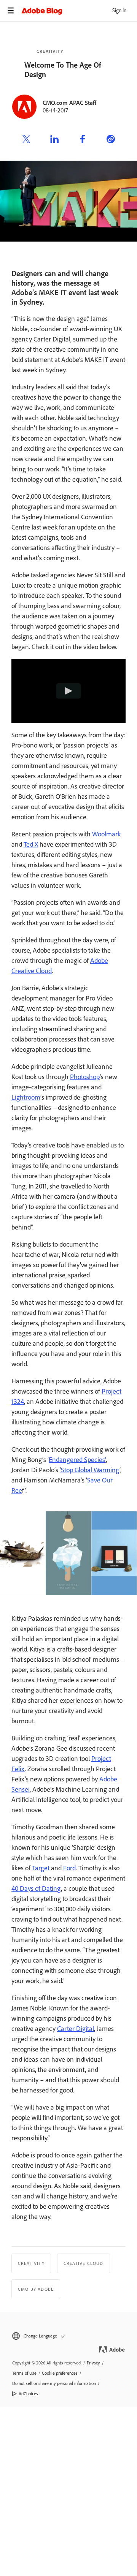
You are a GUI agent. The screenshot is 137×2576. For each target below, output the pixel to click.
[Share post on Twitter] (26, 140)
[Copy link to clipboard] (111, 140)
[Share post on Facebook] (83, 140)
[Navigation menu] (11, 11)
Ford (69, 1868)
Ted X (31, 844)
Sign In (119, 10)
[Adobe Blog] (79, 11)
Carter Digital (76, 2029)
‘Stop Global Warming (90, 1470)
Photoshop (85, 1077)
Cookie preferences (60, 2373)
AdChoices (28, 2394)
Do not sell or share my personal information (54, 2383)
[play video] (68, 691)
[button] (68, 2336)
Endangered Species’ (77, 1460)
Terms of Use (24, 2373)
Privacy (93, 2363)
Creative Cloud (84, 2263)
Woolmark (106, 834)
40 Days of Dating (36, 1889)
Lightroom (26, 1097)
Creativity (50, 51)
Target (41, 1868)
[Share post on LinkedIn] (54, 140)
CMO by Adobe (36, 2289)
